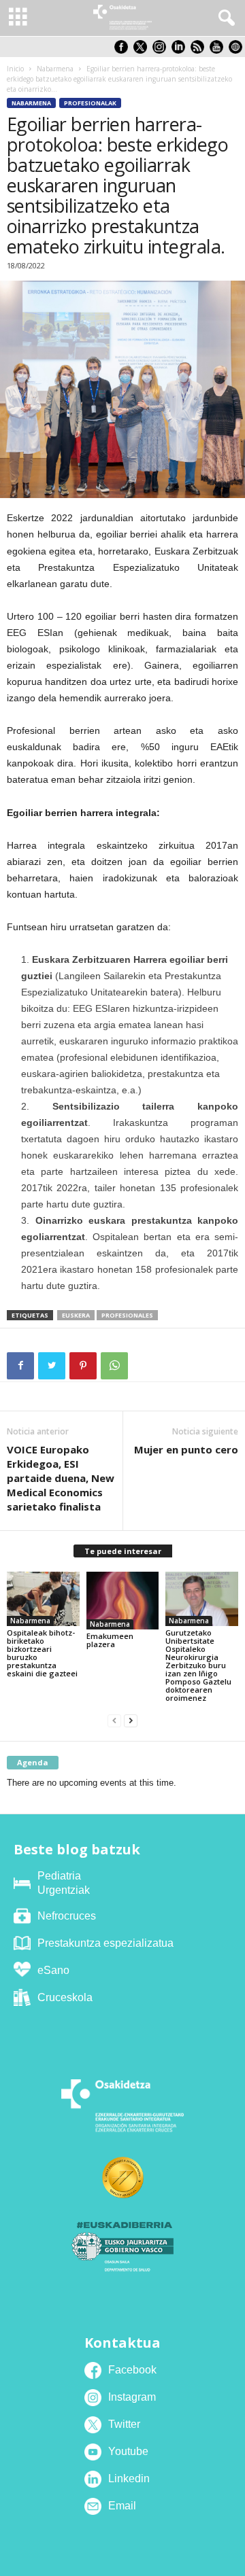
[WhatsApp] (114, 1366)
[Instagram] (162, 51)
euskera (76, 1315)
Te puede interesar (123, 1551)
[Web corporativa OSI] (237, 51)
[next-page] (131, 1721)
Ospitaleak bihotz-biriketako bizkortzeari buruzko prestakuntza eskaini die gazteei (42, 1653)
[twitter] (143, 51)
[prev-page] (114, 1721)
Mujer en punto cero (186, 1449)
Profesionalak (90, 103)
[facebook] (124, 51)
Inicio (15, 69)
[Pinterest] (83, 1366)
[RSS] (200, 51)
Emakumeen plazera (110, 1640)
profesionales (127, 1315)
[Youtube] (219, 51)
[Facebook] (20, 1366)
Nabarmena (55, 69)
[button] (224, 18)
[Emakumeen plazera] (123, 1601)
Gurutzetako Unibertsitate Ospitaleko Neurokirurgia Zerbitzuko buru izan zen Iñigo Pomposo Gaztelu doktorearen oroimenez (198, 1665)
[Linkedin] (181, 51)
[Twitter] (52, 1366)
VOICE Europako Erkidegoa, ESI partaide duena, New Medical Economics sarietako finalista (61, 1478)
